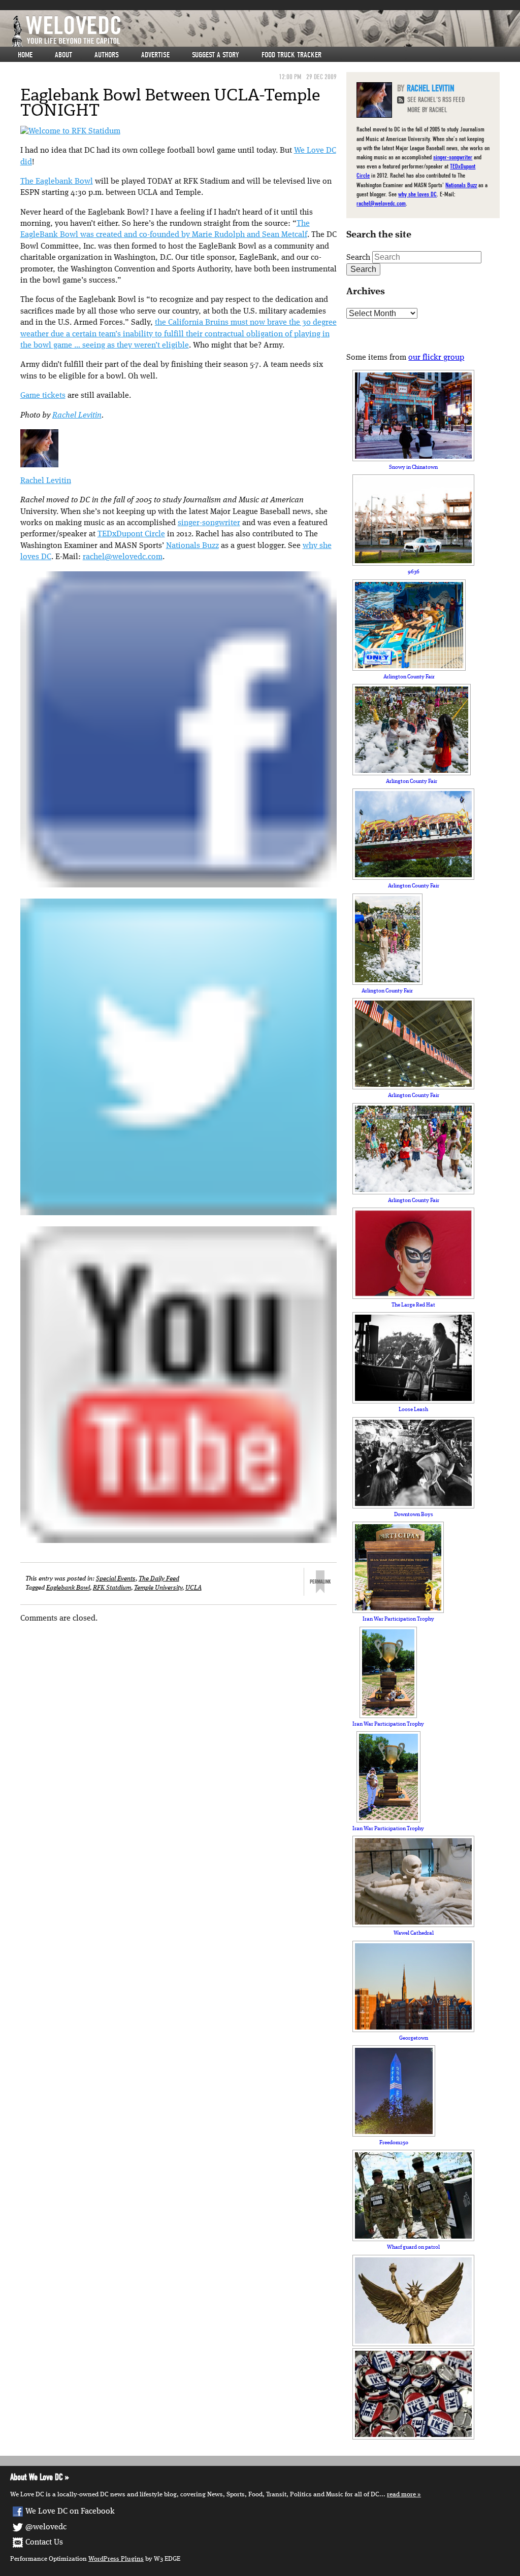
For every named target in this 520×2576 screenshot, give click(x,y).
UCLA (193, 1588)
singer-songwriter (209, 523)
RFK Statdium (112, 1588)
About (63, 55)
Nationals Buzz (192, 546)
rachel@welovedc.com (123, 557)
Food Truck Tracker (291, 55)
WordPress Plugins (116, 2559)
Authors (107, 55)
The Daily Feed (159, 1579)
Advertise (155, 55)
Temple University (158, 1588)
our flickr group (436, 358)
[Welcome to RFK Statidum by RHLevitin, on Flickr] (70, 131)
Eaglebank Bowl (68, 1588)
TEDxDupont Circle (131, 534)
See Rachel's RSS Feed (436, 100)
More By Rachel (427, 110)
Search (358, 258)
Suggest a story (216, 55)
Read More (401, 2495)
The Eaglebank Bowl (57, 182)
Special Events (116, 1579)
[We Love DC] (265, 31)
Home (25, 55)
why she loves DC (417, 194)
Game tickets (43, 396)
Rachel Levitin (77, 416)
